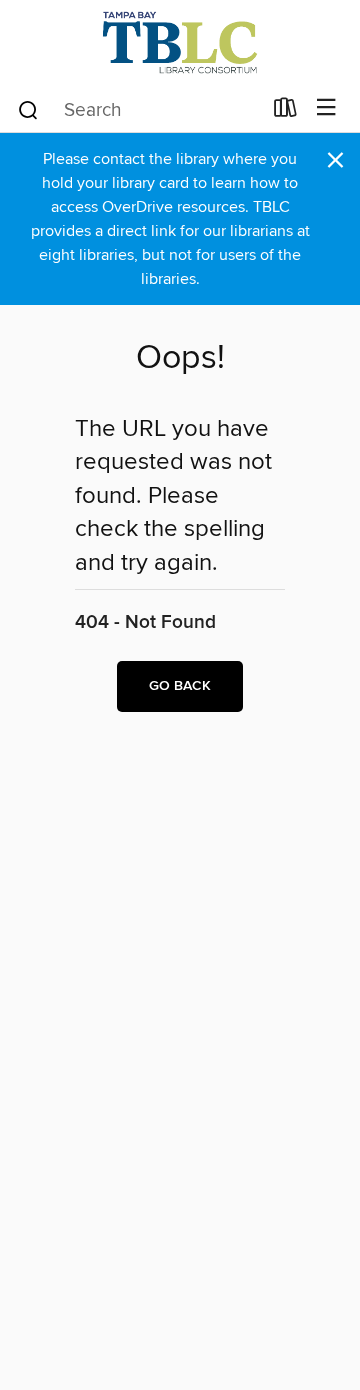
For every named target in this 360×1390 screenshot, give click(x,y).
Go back (180, 686)
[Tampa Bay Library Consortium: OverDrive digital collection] (180, 42)
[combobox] (138, 110)
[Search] (28, 109)
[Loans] (285, 112)
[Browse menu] (326, 108)
